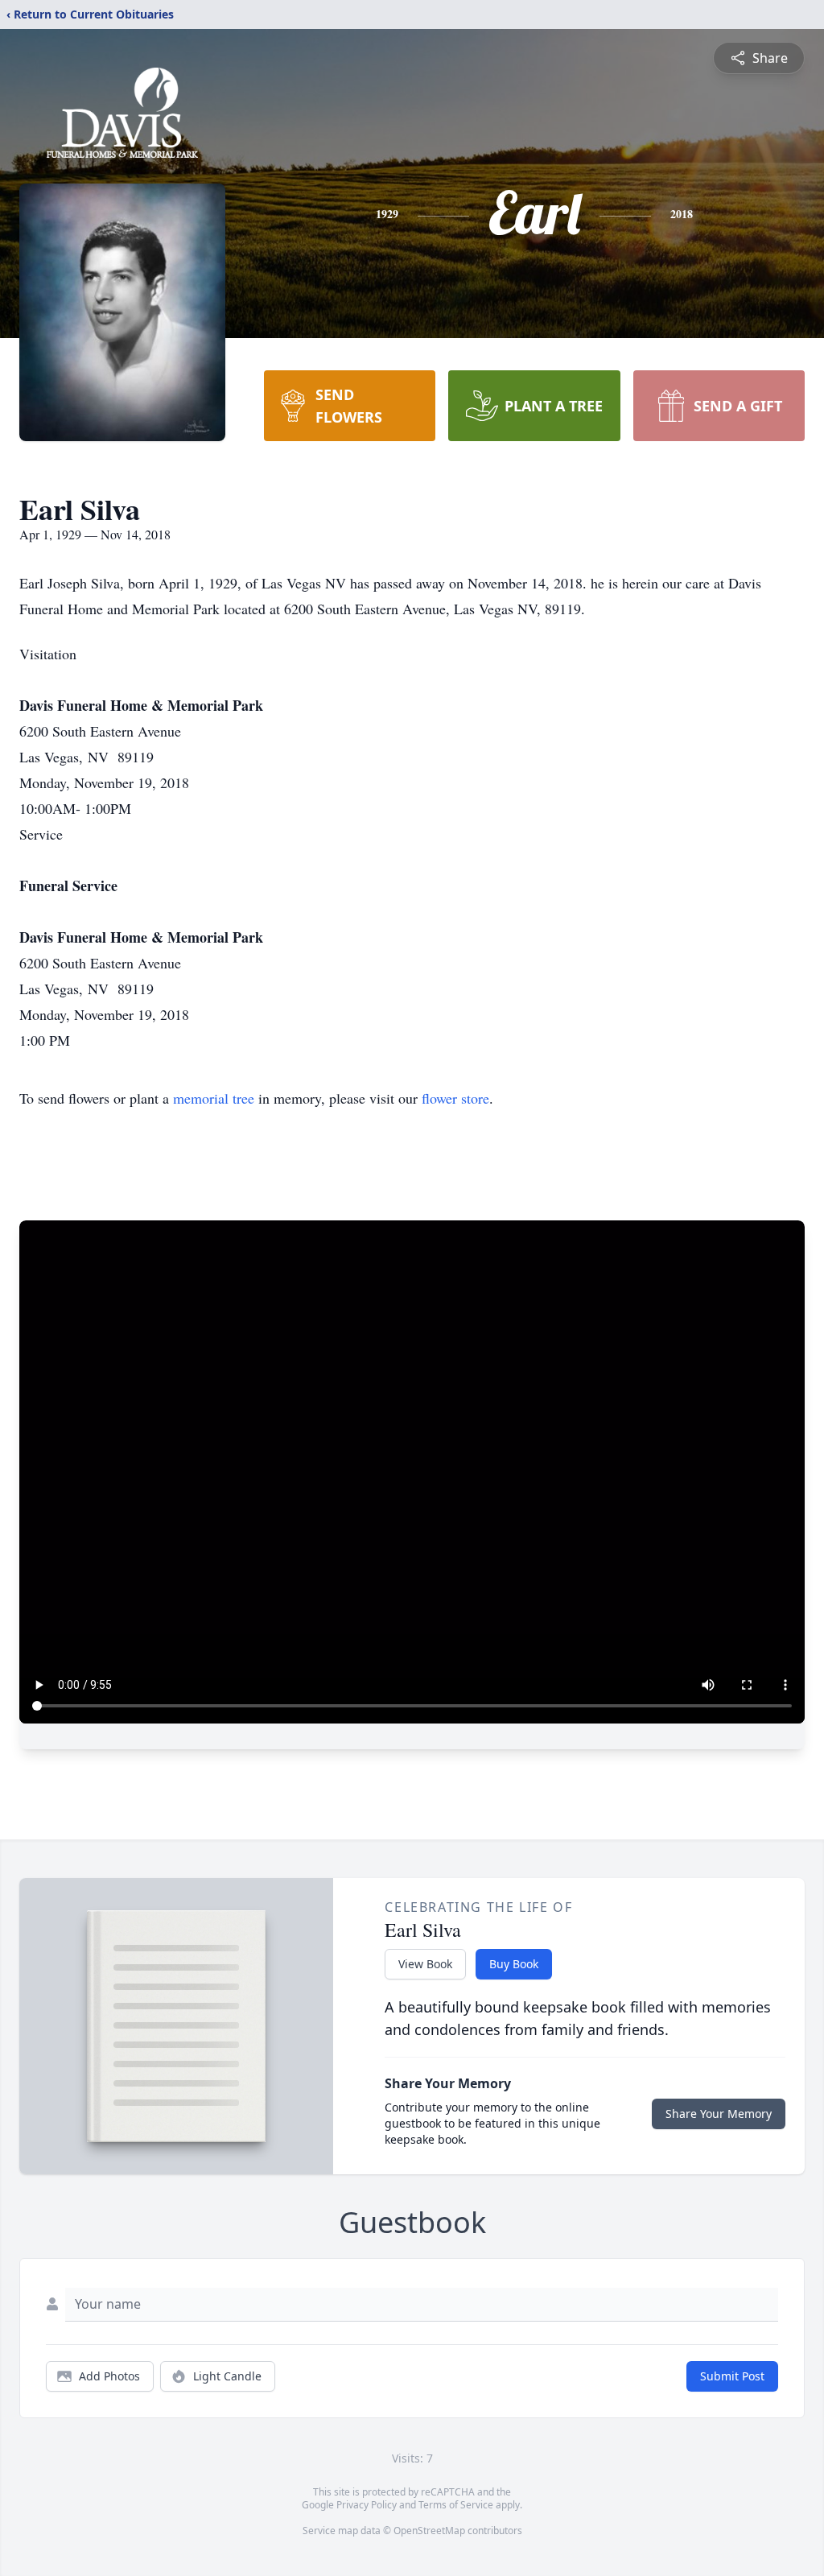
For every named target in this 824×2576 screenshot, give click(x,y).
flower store (455, 1098)
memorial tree (214, 1098)
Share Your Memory (719, 2114)
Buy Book (514, 1964)
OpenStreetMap (429, 2531)
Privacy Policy (367, 2505)
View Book (425, 1964)
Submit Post (732, 2376)
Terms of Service (456, 2505)
